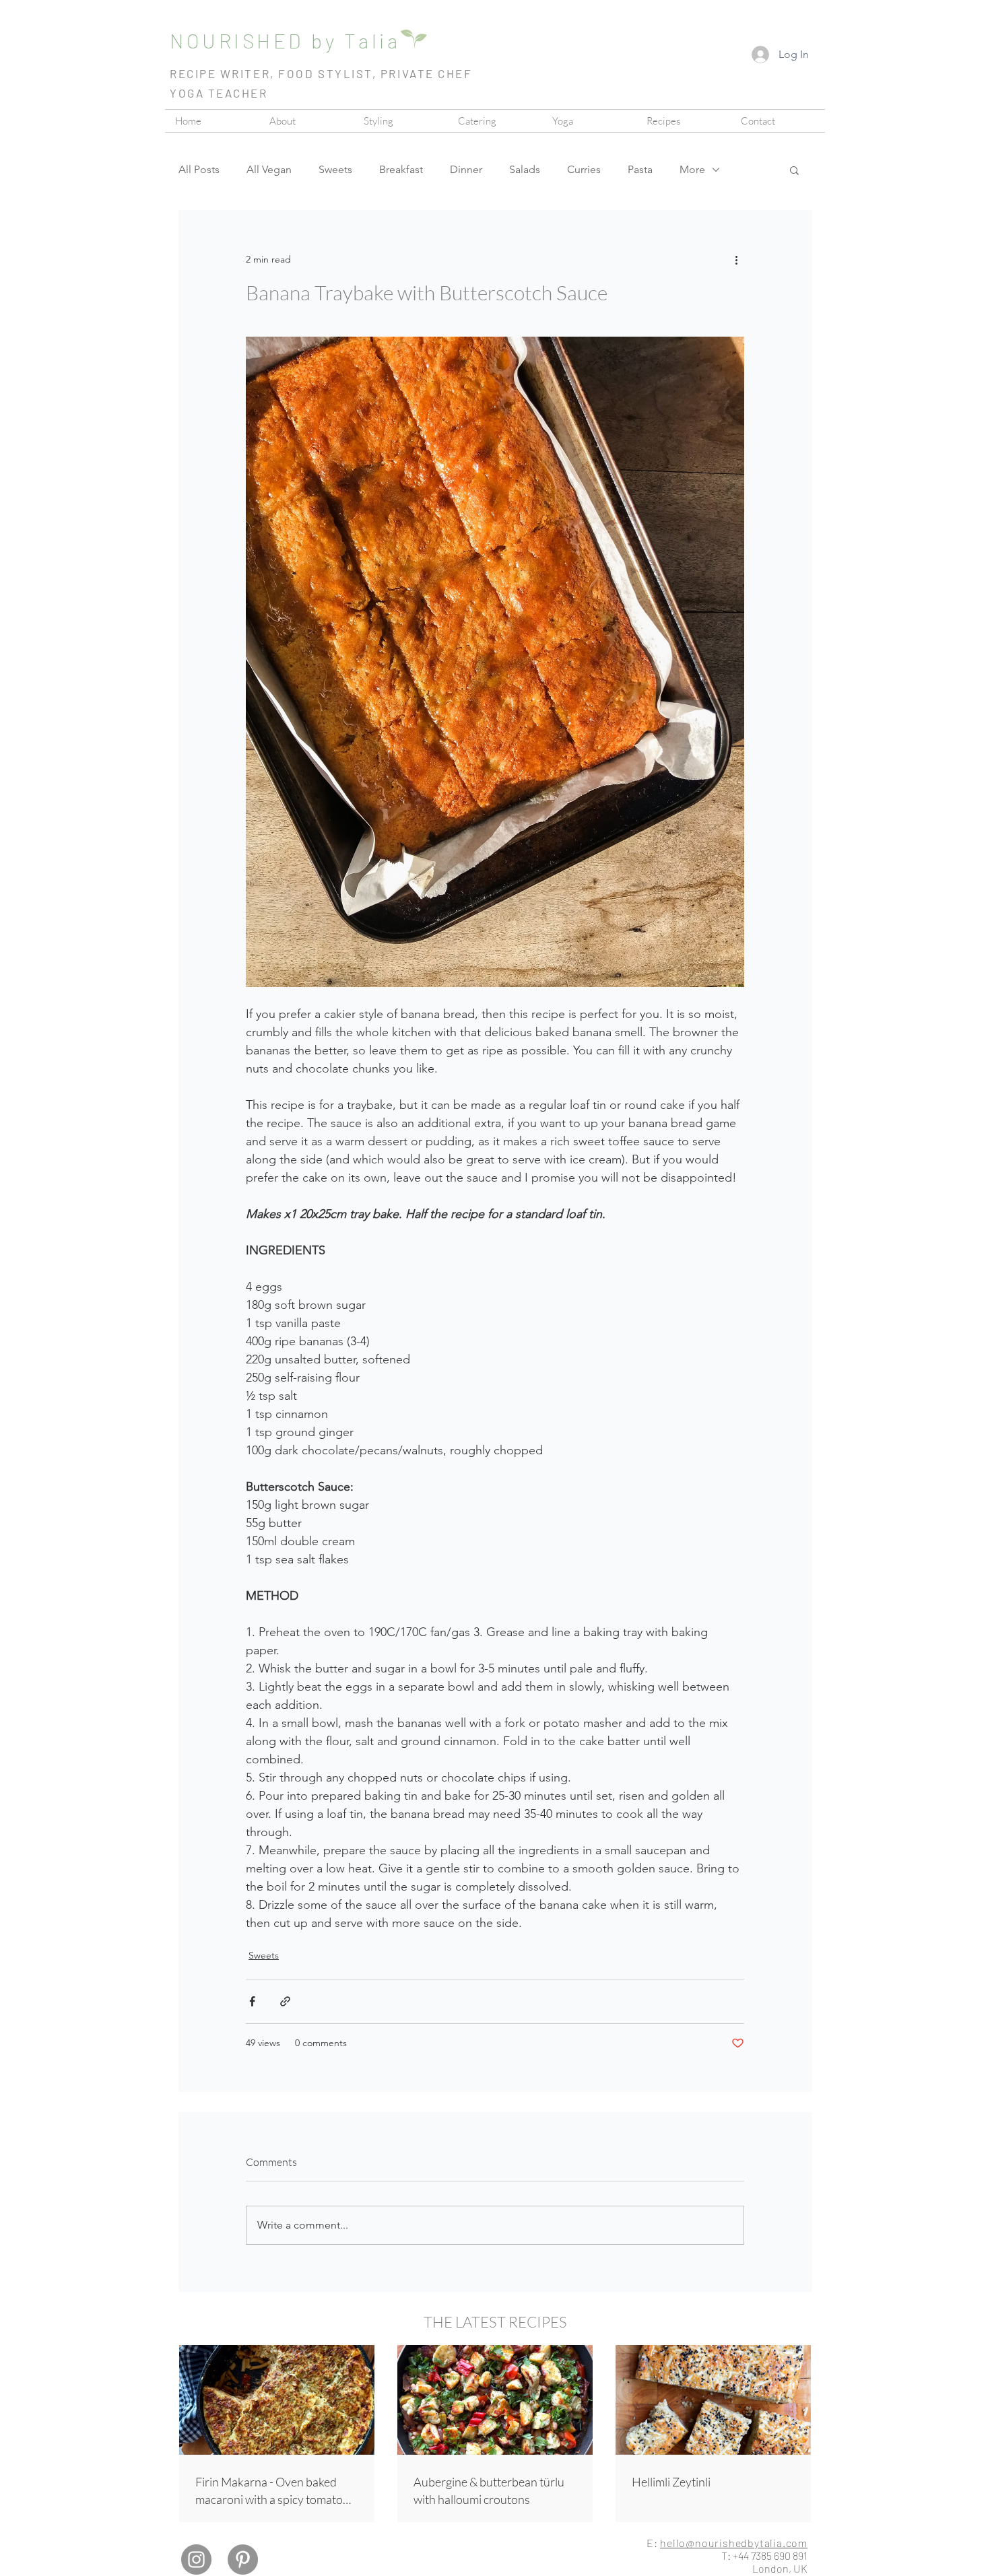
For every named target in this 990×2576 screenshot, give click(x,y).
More (692, 169)
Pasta (640, 169)
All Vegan (269, 169)
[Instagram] (196, 2560)
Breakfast (401, 169)
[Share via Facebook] (252, 2001)
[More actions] (736, 260)
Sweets (335, 169)
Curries (584, 169)
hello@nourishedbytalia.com (734, 2543)
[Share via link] (285, 2001)
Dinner (466, 169)
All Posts (199, 169)
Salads (525, 169)
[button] (495, 121)
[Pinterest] (243, 2560)
